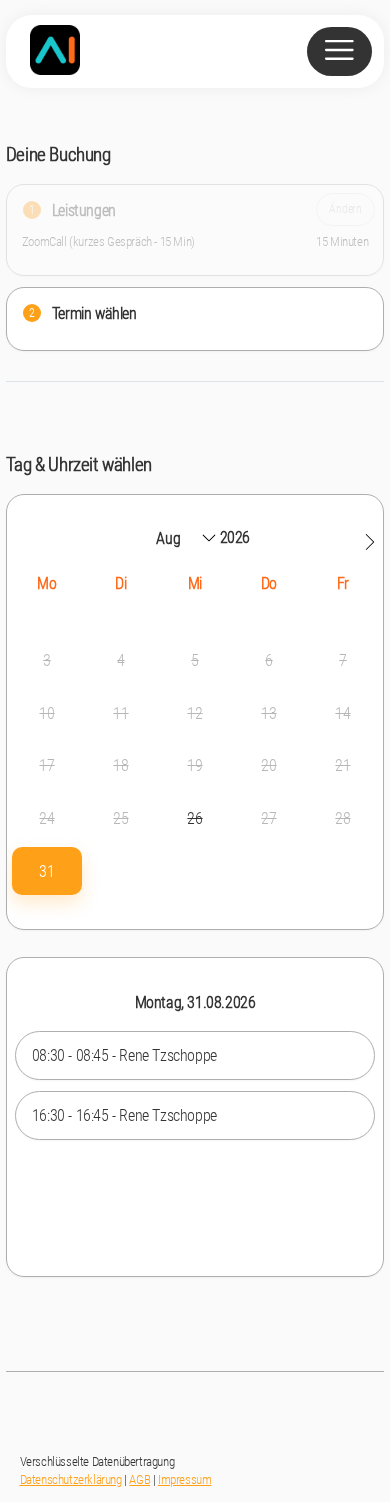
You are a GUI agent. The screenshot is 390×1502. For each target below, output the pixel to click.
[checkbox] (47, 871)
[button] (370, 542)
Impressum (184, 1479)
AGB (139, 1479)
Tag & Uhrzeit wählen (79, 464)
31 (46, 871)
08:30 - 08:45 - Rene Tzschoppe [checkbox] (124, 1055)
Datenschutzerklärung (71, 1479)
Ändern (345, 208)
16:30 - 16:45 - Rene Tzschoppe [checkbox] (124, 1115)
